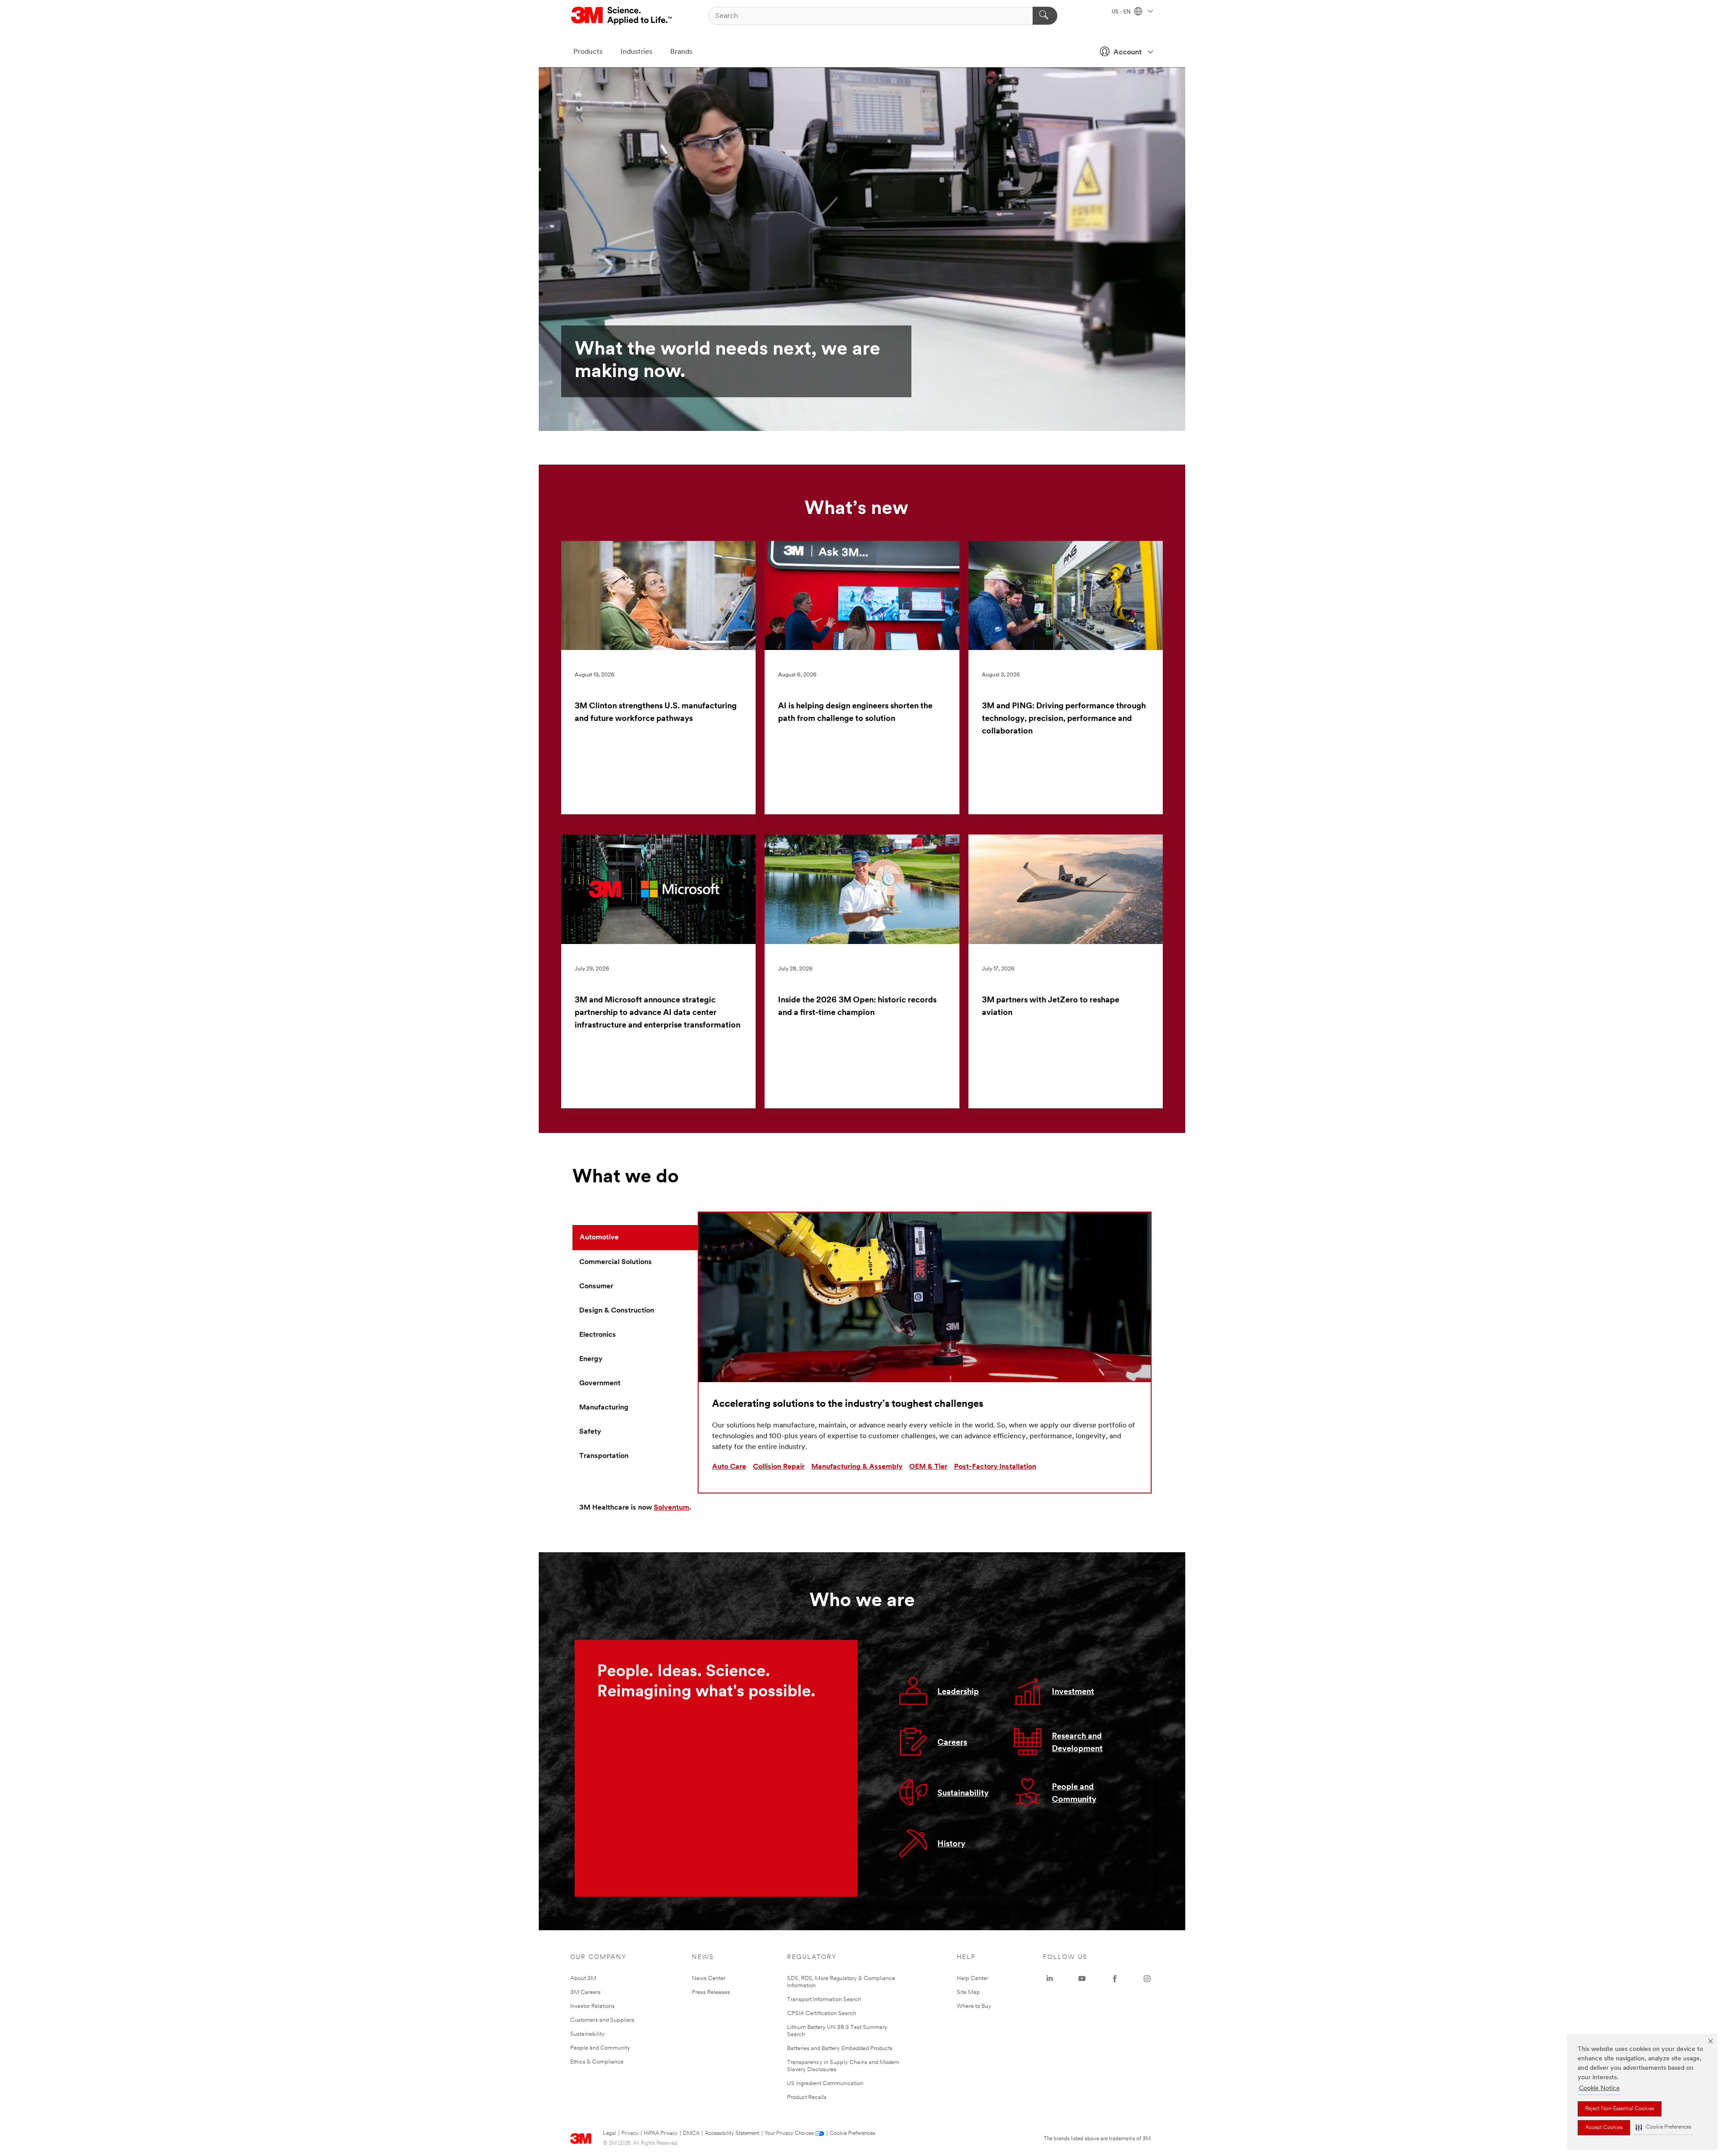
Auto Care (729, 1467)
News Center (709, 1978)
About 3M (583, 1978)
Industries (636, 52)
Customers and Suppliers (602, 2020)
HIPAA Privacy (661, 2134)
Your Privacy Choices (789, 2134)
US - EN (1122, 12)
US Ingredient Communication (825, 2084)
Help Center (972, 1978)
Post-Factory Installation (995, 1467)
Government (600, 1383)
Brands (681, 52)
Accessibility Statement (732, 2134)
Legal (609, 2134)
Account (1128, 53)
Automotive (599, 1238)
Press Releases (711, 1992)
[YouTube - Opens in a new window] (1082, 1979)
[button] (1663, 2127)
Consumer (596, 1287)
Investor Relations (592, 2006)
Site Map (968, 1992)
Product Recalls (807, 2097)
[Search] (1045, 16)
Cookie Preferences (852, 2134)
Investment (1073, 1692)
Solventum (671, 1508)
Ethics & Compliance (597, 2062)
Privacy (630, 2134)
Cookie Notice (1599, 2088)
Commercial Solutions (616, 1262)
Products (588, 52)
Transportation (604, 1456)
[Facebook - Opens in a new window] (1115, 1979)
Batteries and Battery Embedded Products (840, 2048)
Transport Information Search (824, 2000)
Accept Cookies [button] (1604, 2128)
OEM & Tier (928, 1467)
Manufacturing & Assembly (857, 1467)
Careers (952, 1743)
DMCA (691, 2134)
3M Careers (585, 1992)
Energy (591, 1359)
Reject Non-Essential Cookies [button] (1620, 2109)
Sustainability (963, 1794)
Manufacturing (604, 1408)
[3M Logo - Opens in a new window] (622, 16)
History (951, 1844)
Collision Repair (779, 1467)
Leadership (958, 1692)
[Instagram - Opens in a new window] (1147, 1979)
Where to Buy (974, 2006)
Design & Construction (617, 1311)
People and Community (600, 2048)
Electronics (598, 1335)
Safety (590, 1432)
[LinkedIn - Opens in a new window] (1050, 1979)
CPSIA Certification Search (822, 2013)
